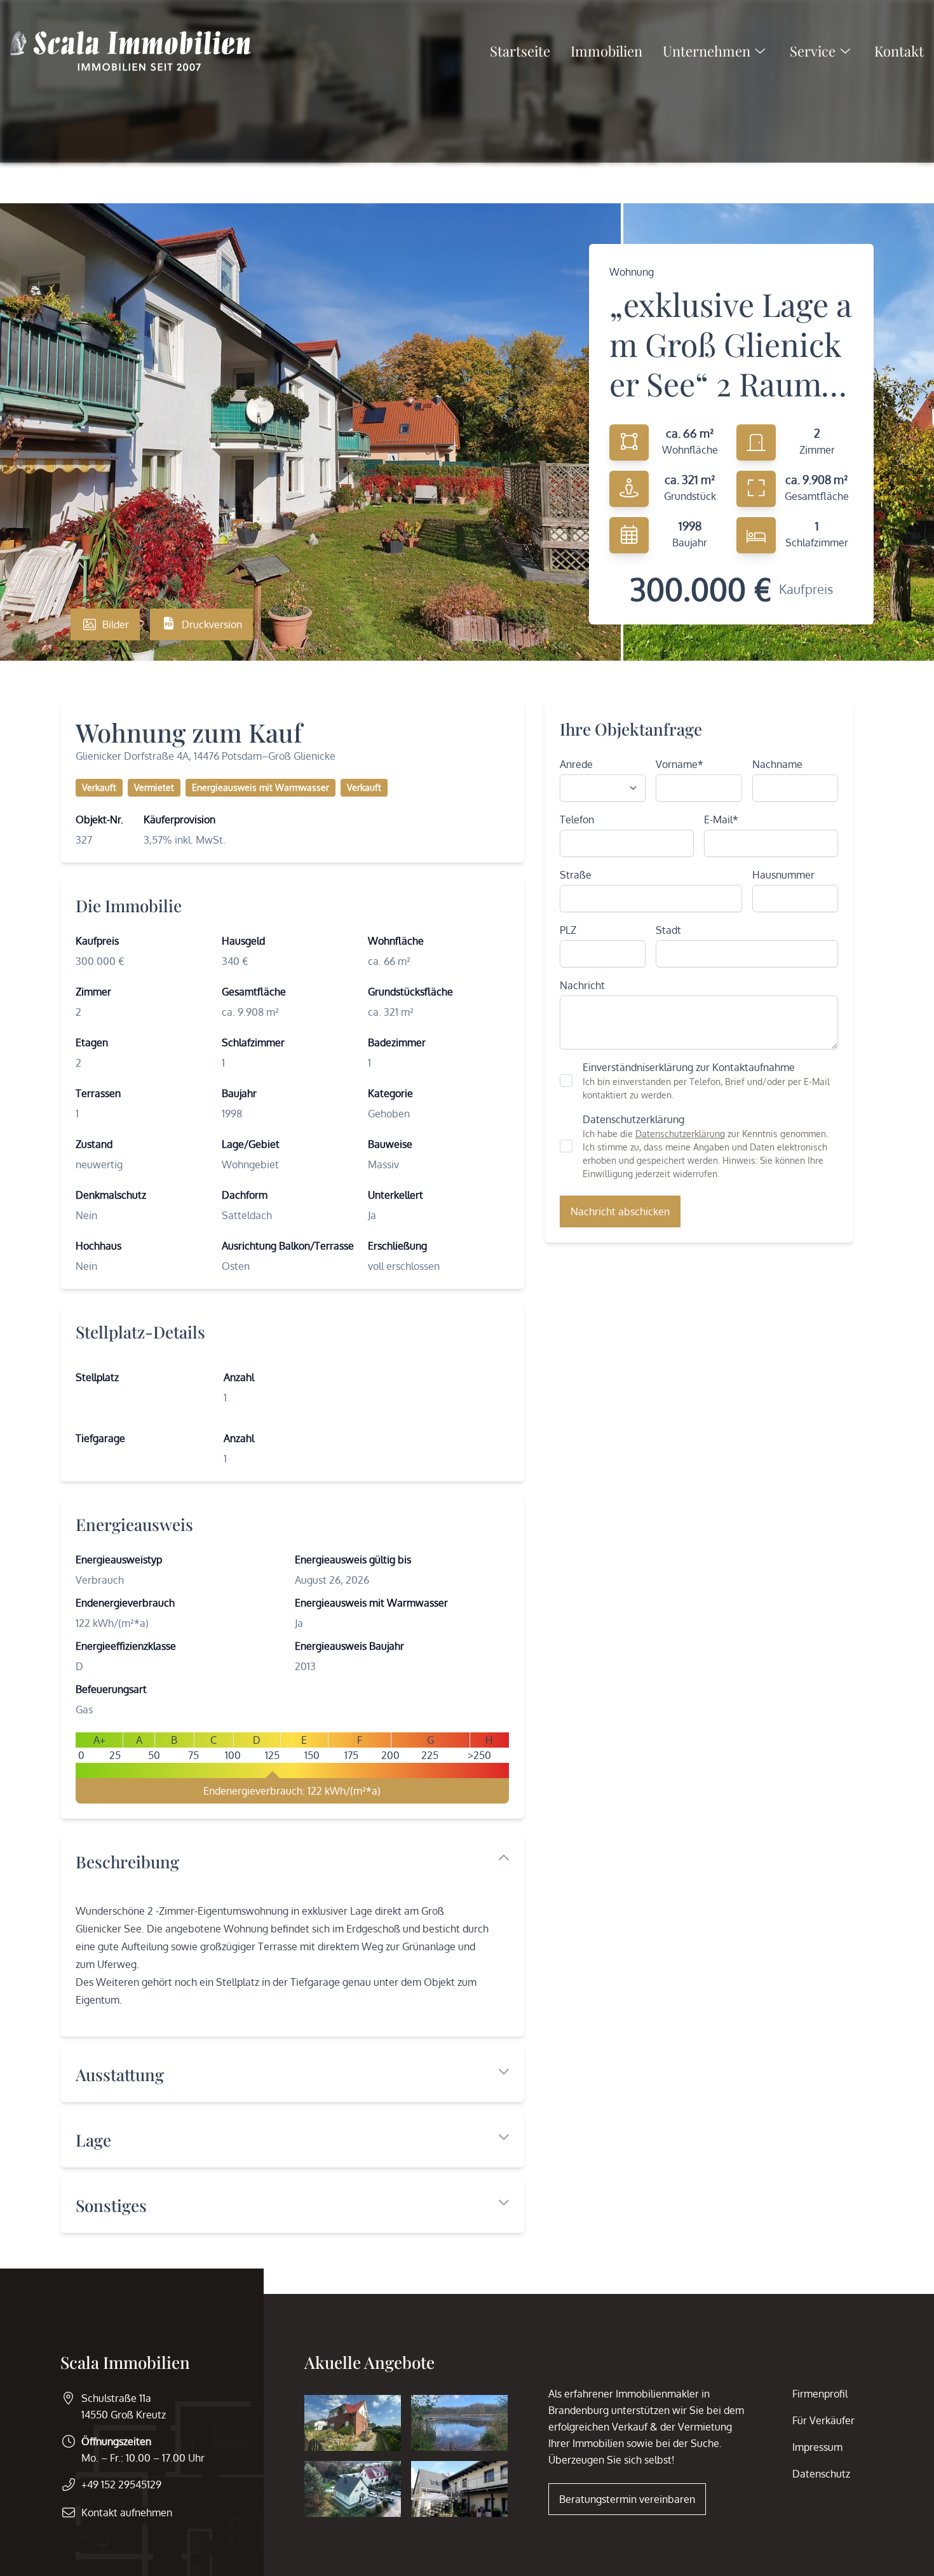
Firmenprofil (820, 2394)
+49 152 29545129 (121, 2485)
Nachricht (582, 985)
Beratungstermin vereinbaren (627, 2499)
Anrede (576, 764)
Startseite (520, 51)
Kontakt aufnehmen (127, 2512)
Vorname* (680, 764)
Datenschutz (821, 2474)
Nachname (777, 764)
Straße (576, 875)
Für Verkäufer (823, 2420)
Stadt (668, 930)
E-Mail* (721, 819)
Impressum (817, 2447)
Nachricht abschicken (620, 1211)
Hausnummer (783, 875)
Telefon (577, 819)
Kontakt (899, 51)
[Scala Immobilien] (131, 51)
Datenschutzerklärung (680, 1134)
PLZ (568, 930)
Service (813, 51)
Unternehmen (707, 51)
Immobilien (606, 51)
